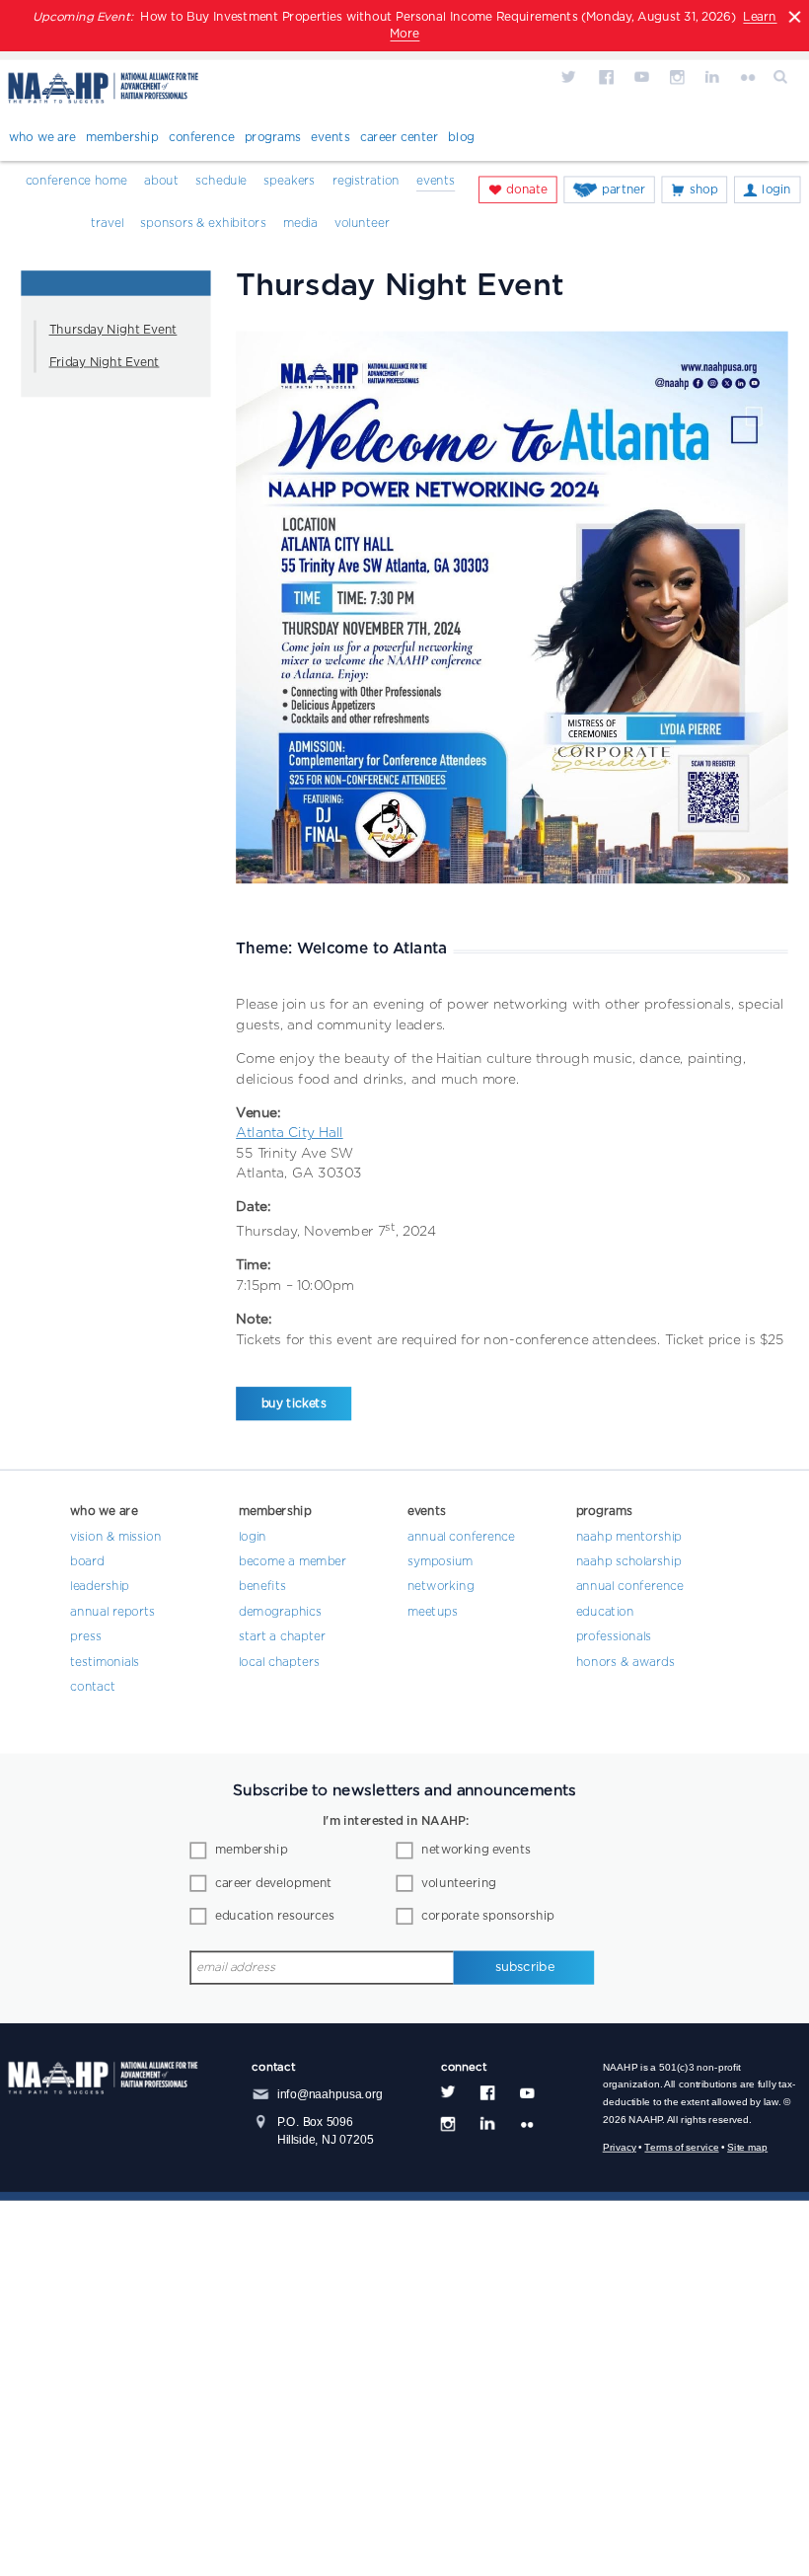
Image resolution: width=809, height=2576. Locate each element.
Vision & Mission (115, 1537)
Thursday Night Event (113, 331)
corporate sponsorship (488, 1917)
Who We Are (42, 138)
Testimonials (105, 1662)
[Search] (782, 76)
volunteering (459, 1883)
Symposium (441, 1561)
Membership (122, 138)
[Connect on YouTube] (641, 76)
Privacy (620, 2147)
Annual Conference (461, 1537)
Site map (747, 2147)
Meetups (433, 1612)
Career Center (399, 138)
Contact (93, 1688)
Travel (107, 223)
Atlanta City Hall (289, 1133)
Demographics (280, 1612)
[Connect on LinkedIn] (712, 76)
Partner (624, 189)
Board (87, 1561)
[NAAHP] (104, 91)
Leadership (100, 1587)
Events (330, 138)
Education (605, 1612)
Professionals (614, 1637)
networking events (476, 1851)
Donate (527, 189)
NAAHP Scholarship (629, 1561)
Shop (704, 189)
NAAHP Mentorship (629, 1537)
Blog (461, 138)
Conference (202, 138)
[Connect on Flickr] (748, 76)
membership (251, 1851)
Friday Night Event (105, 362)
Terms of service (681, 2147)
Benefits (262, 1587)
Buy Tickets (294, 1403)
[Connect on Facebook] (606, 76)
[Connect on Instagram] (677, 76)
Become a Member (293, 1561)
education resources (275, 1917)
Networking (441, 1587)
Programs (273, 138)
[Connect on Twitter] (570, 76)
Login (776, 189)
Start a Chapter (282, 1637)
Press (86, 1637)
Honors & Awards (625, 1662)
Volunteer (362, 223)
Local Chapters (279, 1662)
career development (273, 1883)
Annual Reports (112, 1612)
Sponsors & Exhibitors (203, 223)
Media (300, 223)
